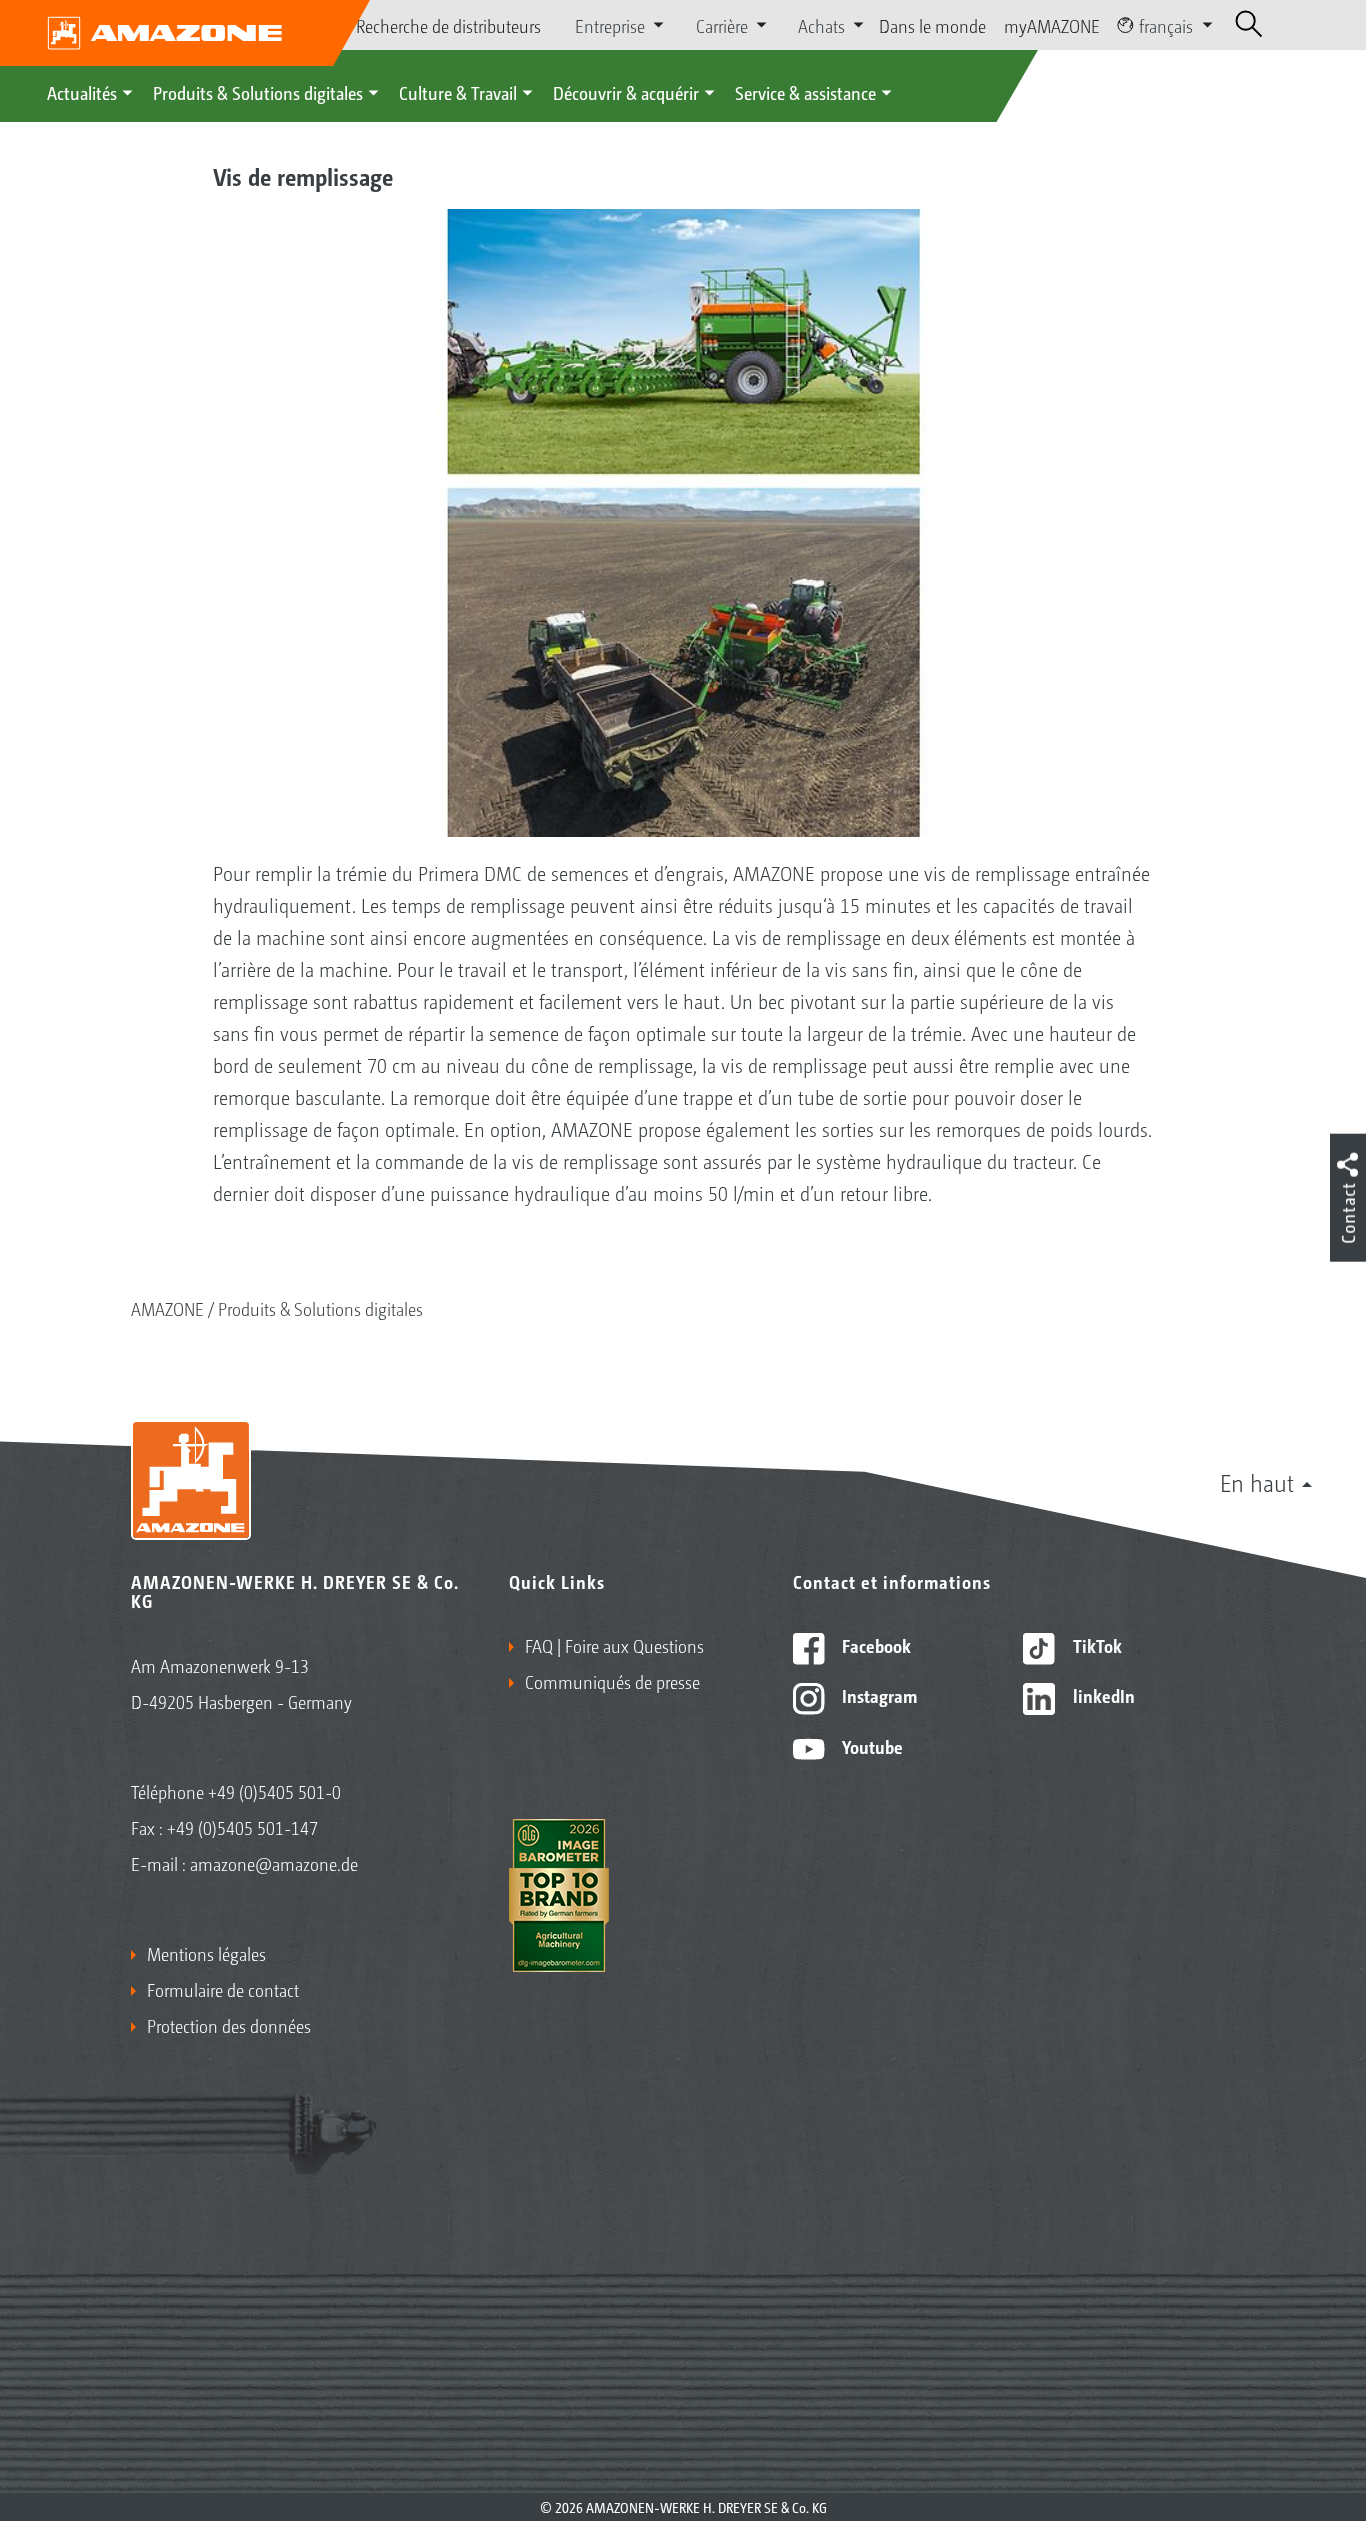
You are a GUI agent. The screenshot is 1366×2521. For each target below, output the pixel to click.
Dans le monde (932, 25)
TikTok (1095, 1645)
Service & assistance (805, 92)
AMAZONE (167, 1308)
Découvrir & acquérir (626, 92)
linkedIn (1102, 1695)
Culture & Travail (458, 92)
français (1166, 25)
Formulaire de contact (223, 1989)
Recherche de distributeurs (448, 25)
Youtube (870, 1746)
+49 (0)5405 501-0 (274, 1791)
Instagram (877, 1695)
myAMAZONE (1052, 25)
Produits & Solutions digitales (258, 92)
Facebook (874, 1645)
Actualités (82, 92)
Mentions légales (206, 1953)
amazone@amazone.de (274, 1863)
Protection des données (229, 2025)
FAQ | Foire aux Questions (614, 1645)
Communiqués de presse (612, 1681)
